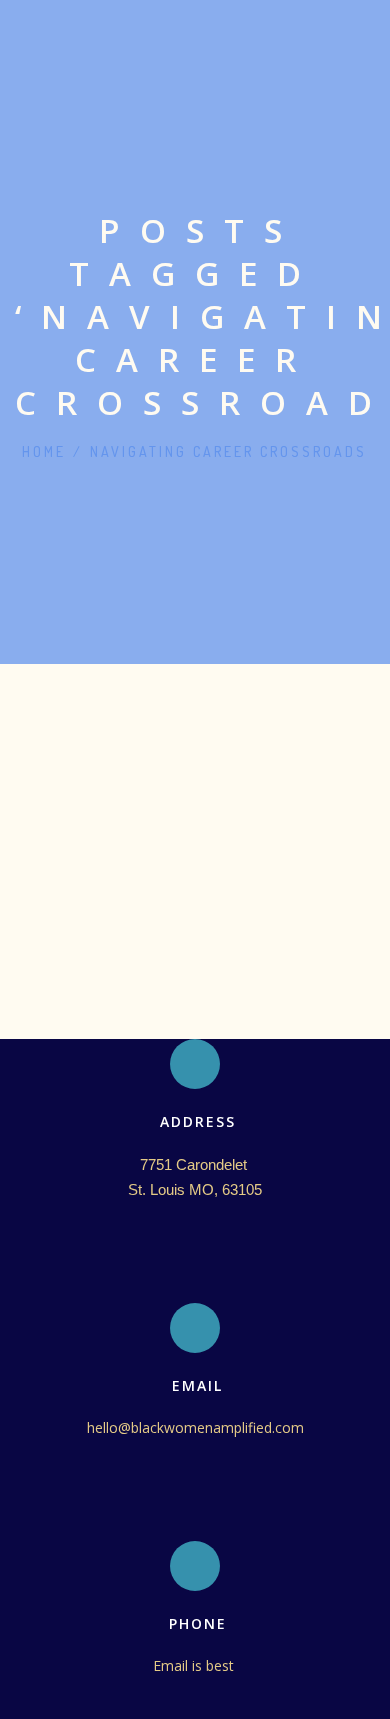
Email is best (195, 1665)
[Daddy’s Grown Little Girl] (195, 716)
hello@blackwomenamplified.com (195, 1427)
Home (44, 451)
